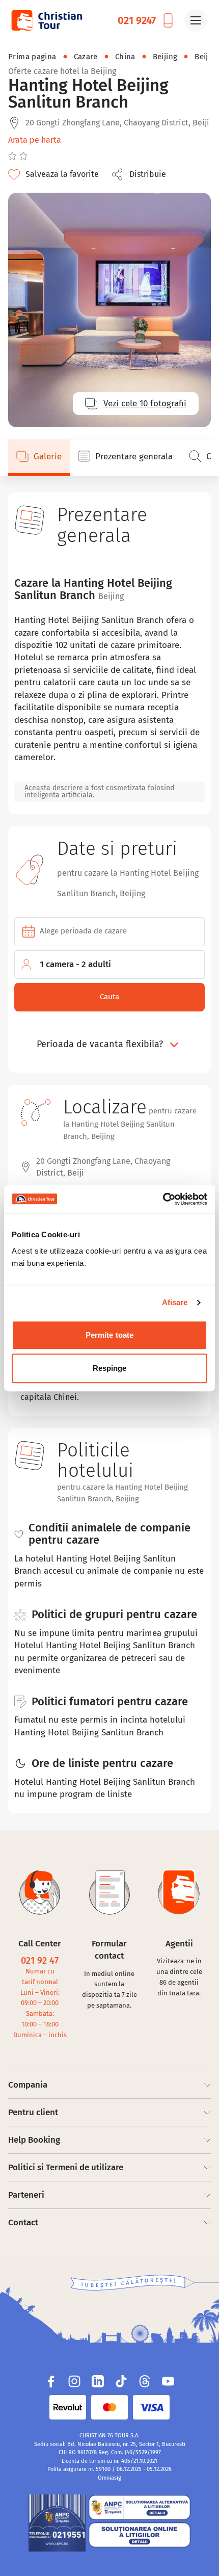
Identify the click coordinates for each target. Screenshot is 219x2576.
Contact (23, 2222)
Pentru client (33, 2112)
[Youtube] (168, 2381)
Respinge (110, 1368)
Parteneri (26, 2195)
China (125, 57)
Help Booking (34, 2140)
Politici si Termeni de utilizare (66, 2167)
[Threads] (145, 2381)
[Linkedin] (98, 2381)
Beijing (165, 57)
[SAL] (140, 2507)
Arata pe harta (35, 140)
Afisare (175, 1302)
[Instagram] (74, 2381)
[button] (142, 174)
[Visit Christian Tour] (46, 20)
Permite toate (109, 1335)
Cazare (86, 57)
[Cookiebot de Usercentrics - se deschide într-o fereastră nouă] (163, 1199)
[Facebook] (51, 2381)
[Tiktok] (121, 2381)
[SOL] (140, 2535)
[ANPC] (57, 2523)
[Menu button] (196, 20)
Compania (28, 2085)
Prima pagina (32, 57)
